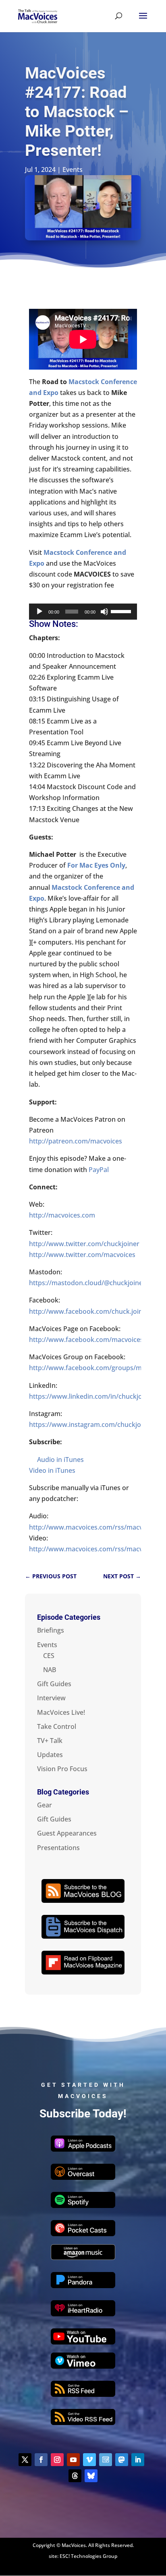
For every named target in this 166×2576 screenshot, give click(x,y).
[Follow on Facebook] (41, 2460)
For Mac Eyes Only (96, 865)
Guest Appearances (67, 1833)
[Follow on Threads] (75, 2476)
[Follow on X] (25, 2460)
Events (73, 170)
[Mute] (104, 612)
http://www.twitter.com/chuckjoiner (84, 1244)
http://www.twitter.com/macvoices (82, 1255)
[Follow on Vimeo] (89, 2460)
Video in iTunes (52, 1470)
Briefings (51, 1630)
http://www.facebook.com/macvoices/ (87, 1340)
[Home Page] (38, 15)
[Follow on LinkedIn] (138, 2460)
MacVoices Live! (61, 1712)
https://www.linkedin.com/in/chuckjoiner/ (93, 1396)
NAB (50, 1670)
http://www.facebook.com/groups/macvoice (97, 1368)
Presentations (58, 1848)
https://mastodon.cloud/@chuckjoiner (87, 1283)
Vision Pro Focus (62, 1769)
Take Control (57, 1726)
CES (49, 1656)
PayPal (99, 1170)
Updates (50, 1755)
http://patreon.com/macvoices (76, 1141)
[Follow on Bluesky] (91, 2476)
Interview (51, 1698)
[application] (83, 612)
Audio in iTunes (60, 1460)
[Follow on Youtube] (73, 2460)
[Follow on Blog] (106, 2460)
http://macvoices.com (62, 1215)
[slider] (122, 611)
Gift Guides (54, 1684)
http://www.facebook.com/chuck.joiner (89, 1311)
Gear (45, 1805)
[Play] (39, 612)
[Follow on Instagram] (57, 2460)
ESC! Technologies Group (88, 2556)
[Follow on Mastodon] (122, 2460)
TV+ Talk (50, 1741)
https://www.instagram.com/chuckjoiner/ (92, 1424)
